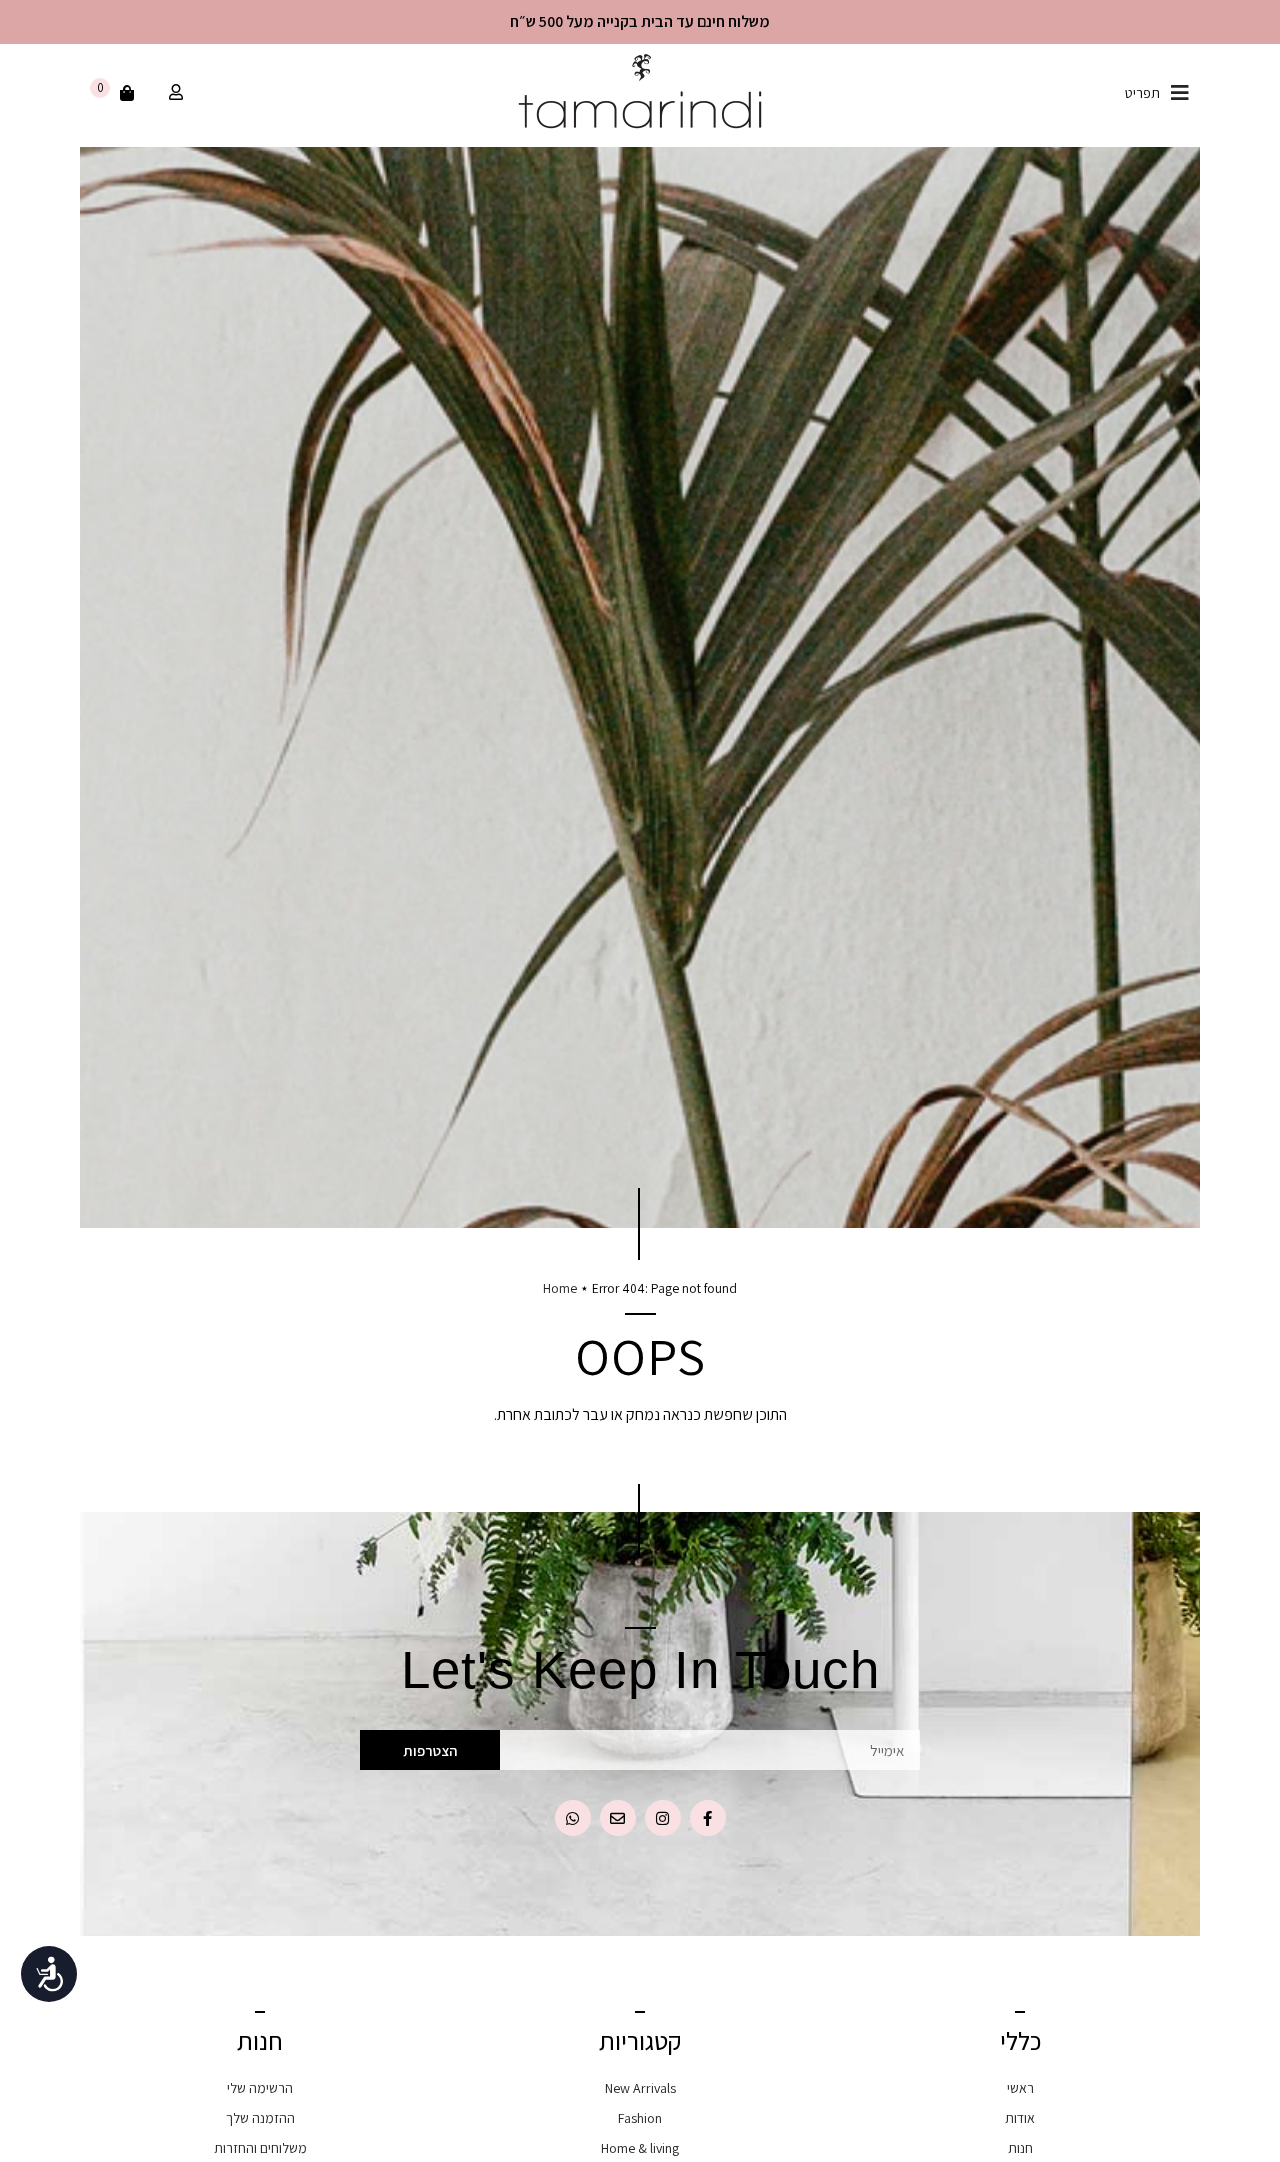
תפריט (1142, 93)
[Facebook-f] (708, 1818)
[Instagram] (663, 1818)
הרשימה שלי (260, 2088)
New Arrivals (640, 2088)
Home (560, 1288)
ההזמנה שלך (260, 2118)
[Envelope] (618, 1818)
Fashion (640, 2118)
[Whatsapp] (573, 1818)
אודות (1020, 2118)
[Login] (173, 93)
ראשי (1020, 2088)
